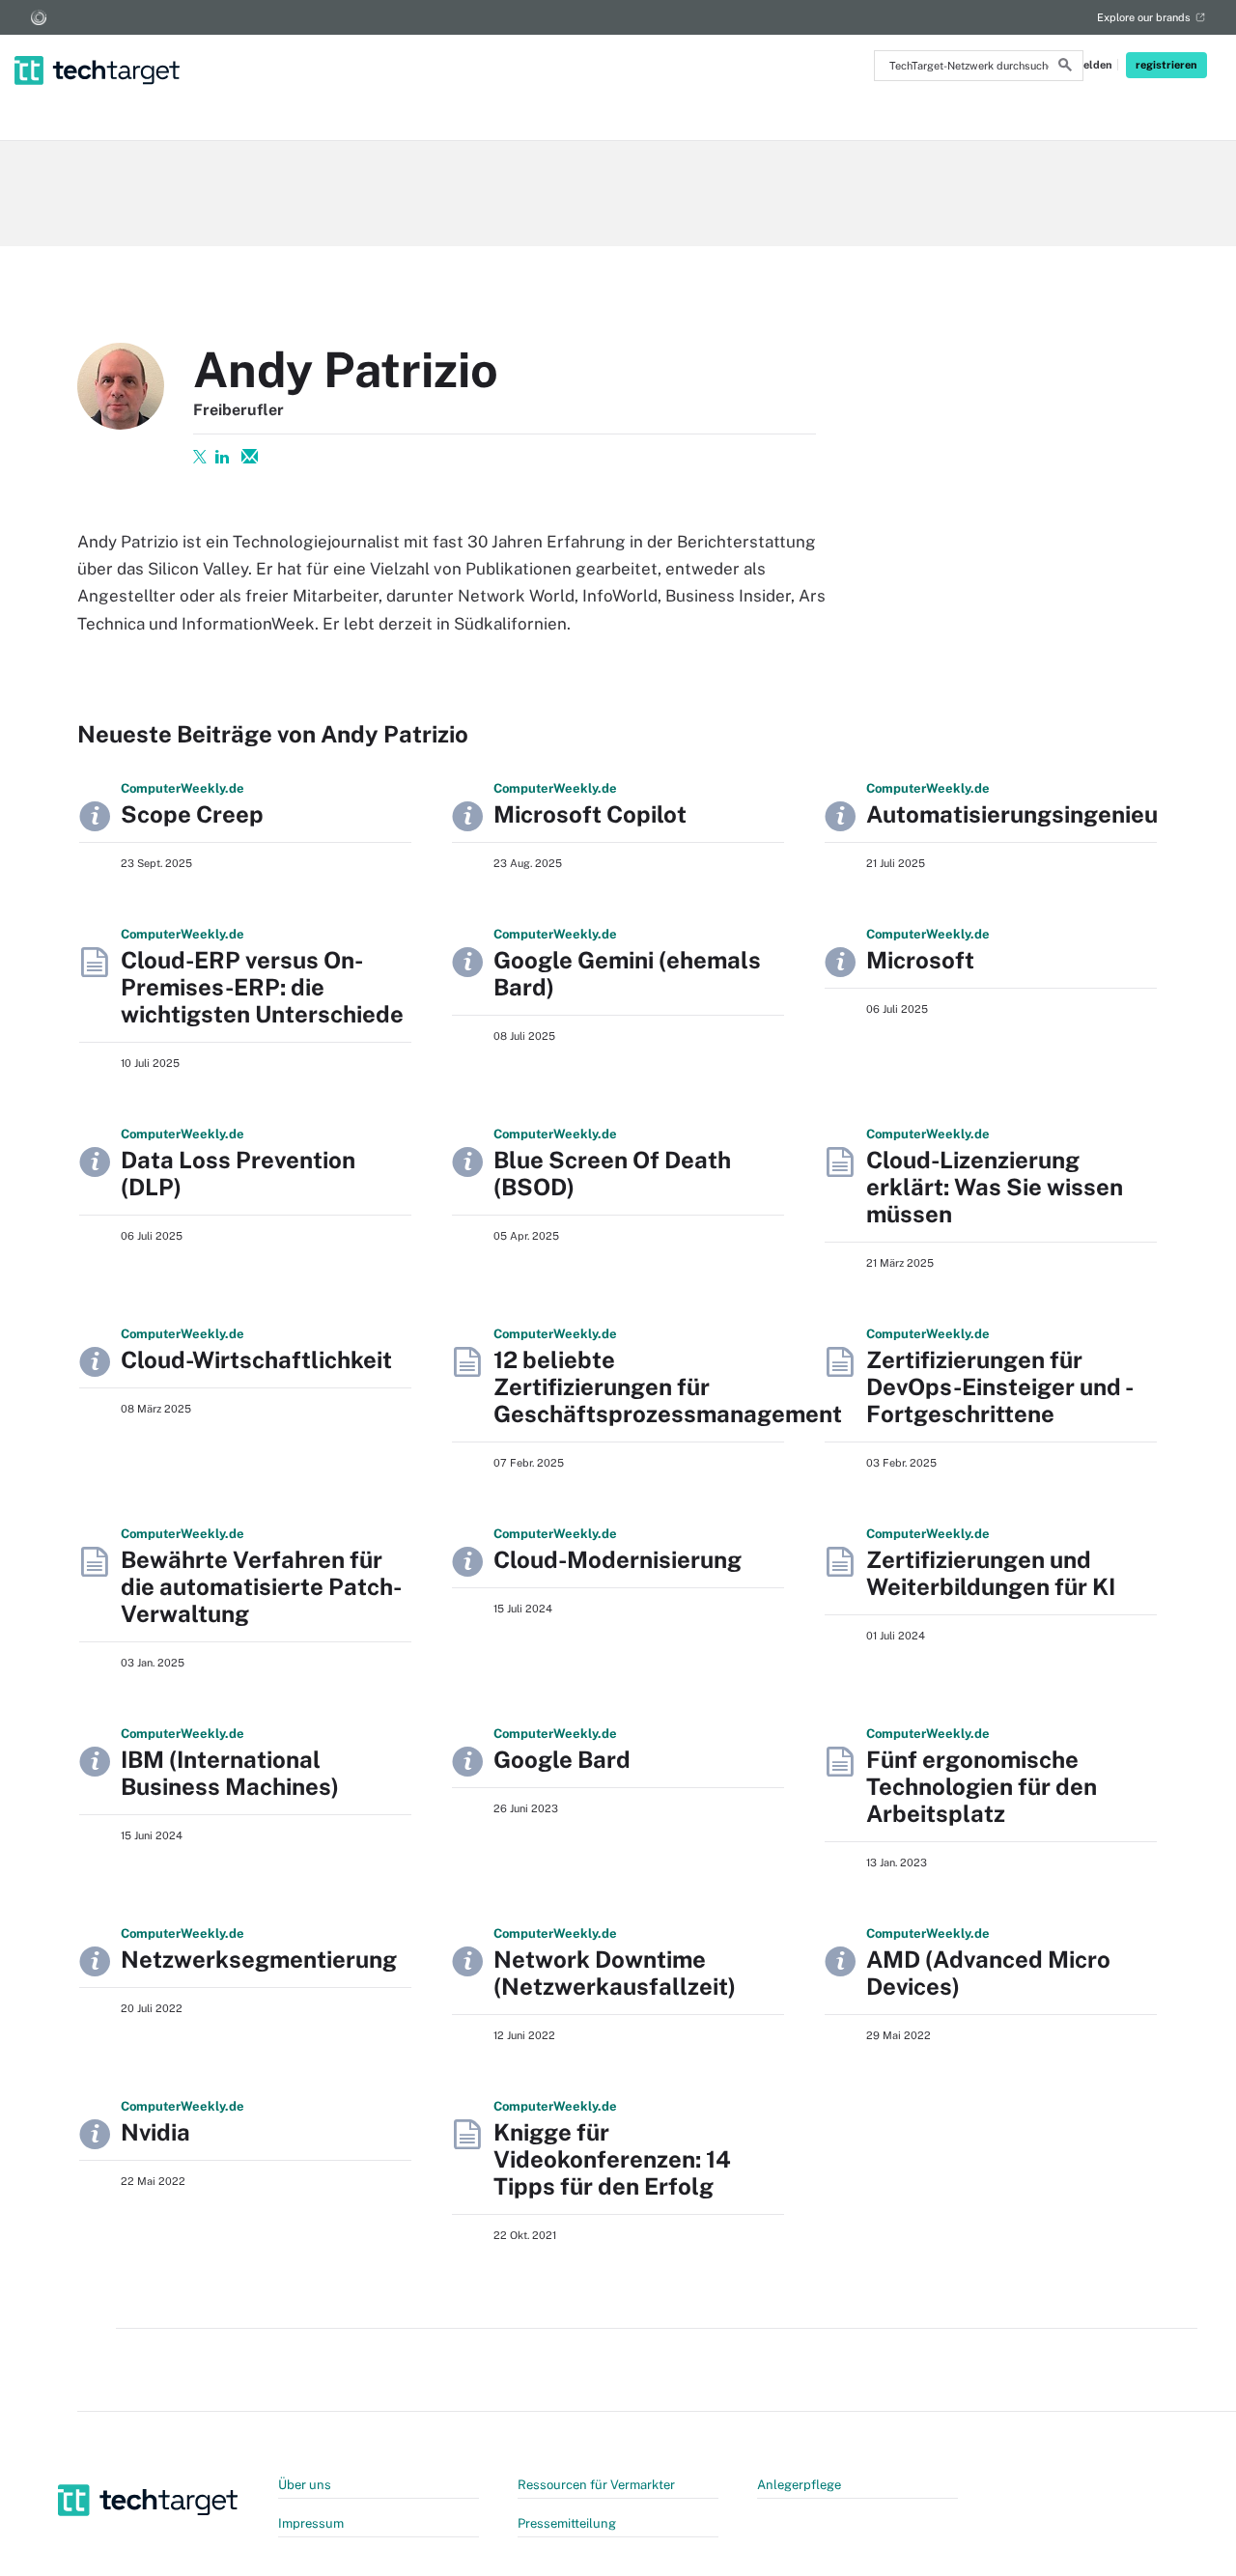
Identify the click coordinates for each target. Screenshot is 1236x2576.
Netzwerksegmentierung (259, 1959)
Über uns (305, 2485)
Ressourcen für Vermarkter (596, 2485)
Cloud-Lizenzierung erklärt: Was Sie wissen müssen (995, 1187)
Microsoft (920, 960)
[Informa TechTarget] (39, 17)
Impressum (311, 2523)
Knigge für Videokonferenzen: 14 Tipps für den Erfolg (612, 2159)
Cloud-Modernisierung (618, 1559)
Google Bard (562, 1759)
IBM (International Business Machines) (230, 1773)
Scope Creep (192, 814)
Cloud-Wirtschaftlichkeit (256, 1359)
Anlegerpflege (799, 2485)
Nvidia (155, 2132)
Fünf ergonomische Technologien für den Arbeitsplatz (982, 1786)
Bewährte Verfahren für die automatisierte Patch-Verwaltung (261, 1586)
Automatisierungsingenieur (1017, 814)
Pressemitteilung (567, 2523)
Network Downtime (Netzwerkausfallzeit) (615, 1973)
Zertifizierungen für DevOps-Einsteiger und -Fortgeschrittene (1000, 1386)
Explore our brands (1144, 17)
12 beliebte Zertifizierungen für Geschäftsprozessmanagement (668, 1386)
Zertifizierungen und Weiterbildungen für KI (991, 1573)
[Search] (1065, 68)
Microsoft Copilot (590, 814)
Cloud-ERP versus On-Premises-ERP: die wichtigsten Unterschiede (262, 987)
